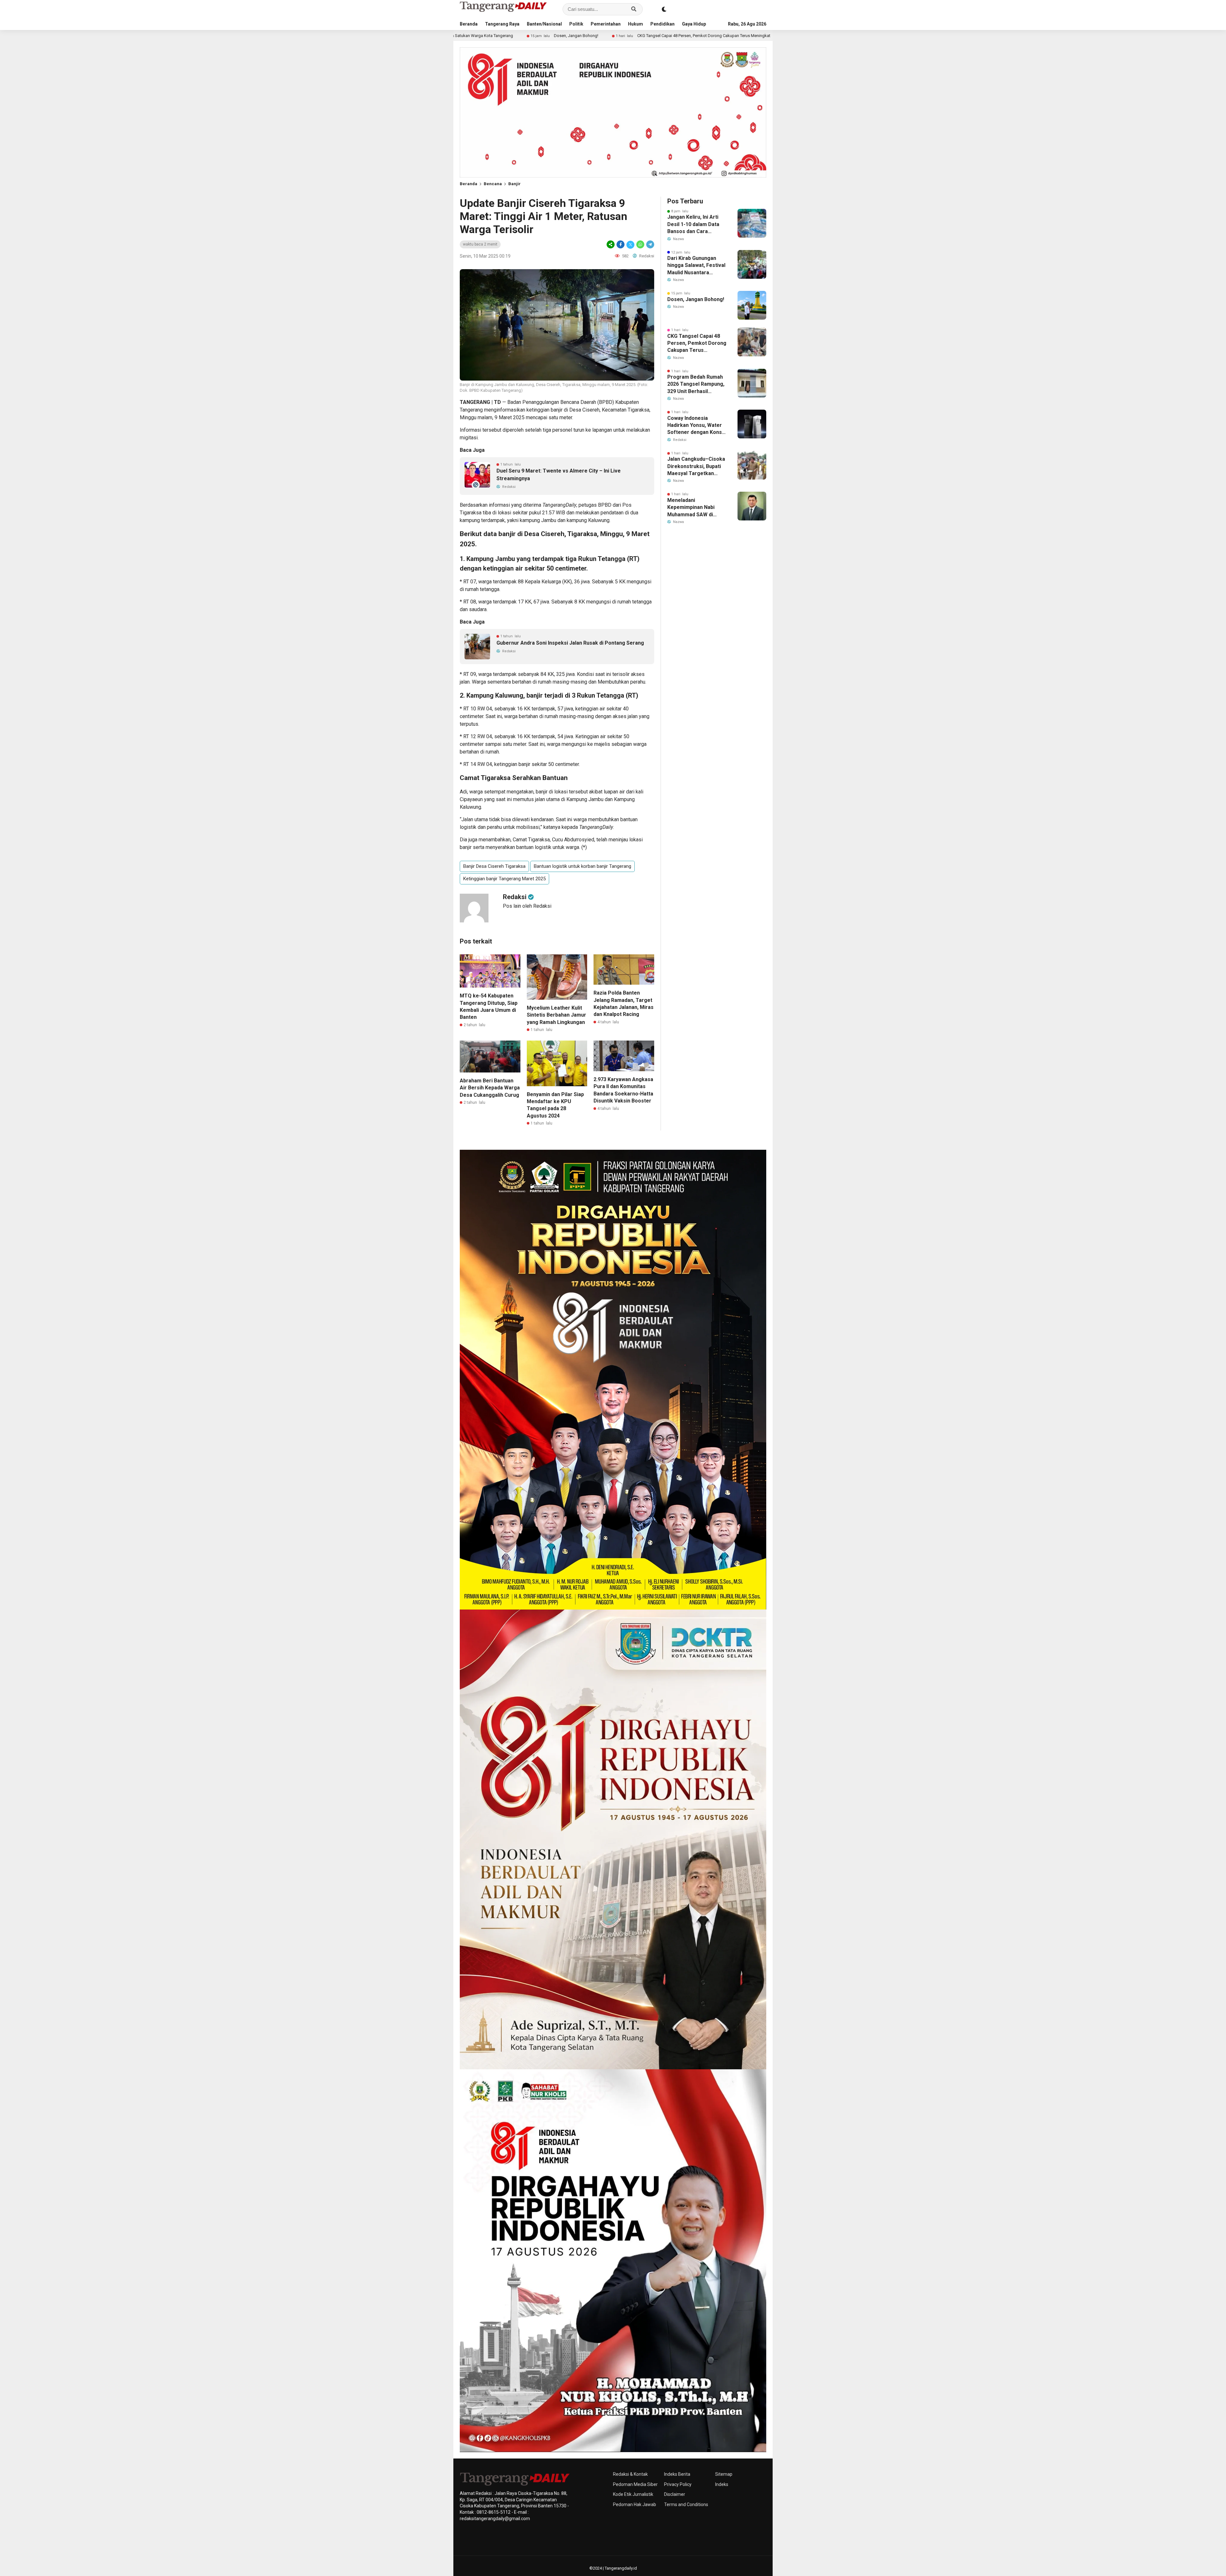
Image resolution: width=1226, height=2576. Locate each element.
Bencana (493, 184)
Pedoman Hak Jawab (635, 2504)
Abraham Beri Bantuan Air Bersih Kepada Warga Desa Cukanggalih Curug (490, 1088)
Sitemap (724, 2474)
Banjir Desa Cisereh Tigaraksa (494, 866)
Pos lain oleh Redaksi (527, 906)
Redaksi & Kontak (630, 2474)
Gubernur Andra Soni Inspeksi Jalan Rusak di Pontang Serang (570, 643)
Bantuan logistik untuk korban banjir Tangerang (583, 866)
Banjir (515, 184)
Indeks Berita (677, 2474)
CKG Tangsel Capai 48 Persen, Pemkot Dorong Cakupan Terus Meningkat (509, 36)
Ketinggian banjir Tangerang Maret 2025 (504, 879)
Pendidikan (662, 24)
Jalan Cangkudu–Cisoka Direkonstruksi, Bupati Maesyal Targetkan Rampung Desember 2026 (696, 466)
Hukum (636, 24)
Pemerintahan (606, 24)
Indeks (722, 2484)
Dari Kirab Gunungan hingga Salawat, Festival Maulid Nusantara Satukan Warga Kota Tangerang (696, 266)
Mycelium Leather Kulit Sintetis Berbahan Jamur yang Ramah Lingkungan (556, 1015)
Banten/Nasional (544, 24)
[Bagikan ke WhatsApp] (640, 244)
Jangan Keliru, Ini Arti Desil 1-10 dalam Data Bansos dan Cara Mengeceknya (693, 224)
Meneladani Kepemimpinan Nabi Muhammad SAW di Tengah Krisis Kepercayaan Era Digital (696, 508)
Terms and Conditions (686, 2504)
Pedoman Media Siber (635, 2484)
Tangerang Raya (502, 24)
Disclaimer (675, 2494)
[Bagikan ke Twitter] (630, 244)
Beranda (469, 24)
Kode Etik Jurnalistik (633, 2494)
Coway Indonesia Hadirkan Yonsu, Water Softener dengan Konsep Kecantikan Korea (698, 426)
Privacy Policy (678, 2484)
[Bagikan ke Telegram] (650, 244)
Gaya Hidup (694, 24)
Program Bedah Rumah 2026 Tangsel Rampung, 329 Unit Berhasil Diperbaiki (684, 36)
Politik (576, 24)
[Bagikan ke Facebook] (621, 244)
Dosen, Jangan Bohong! (696, 299)
